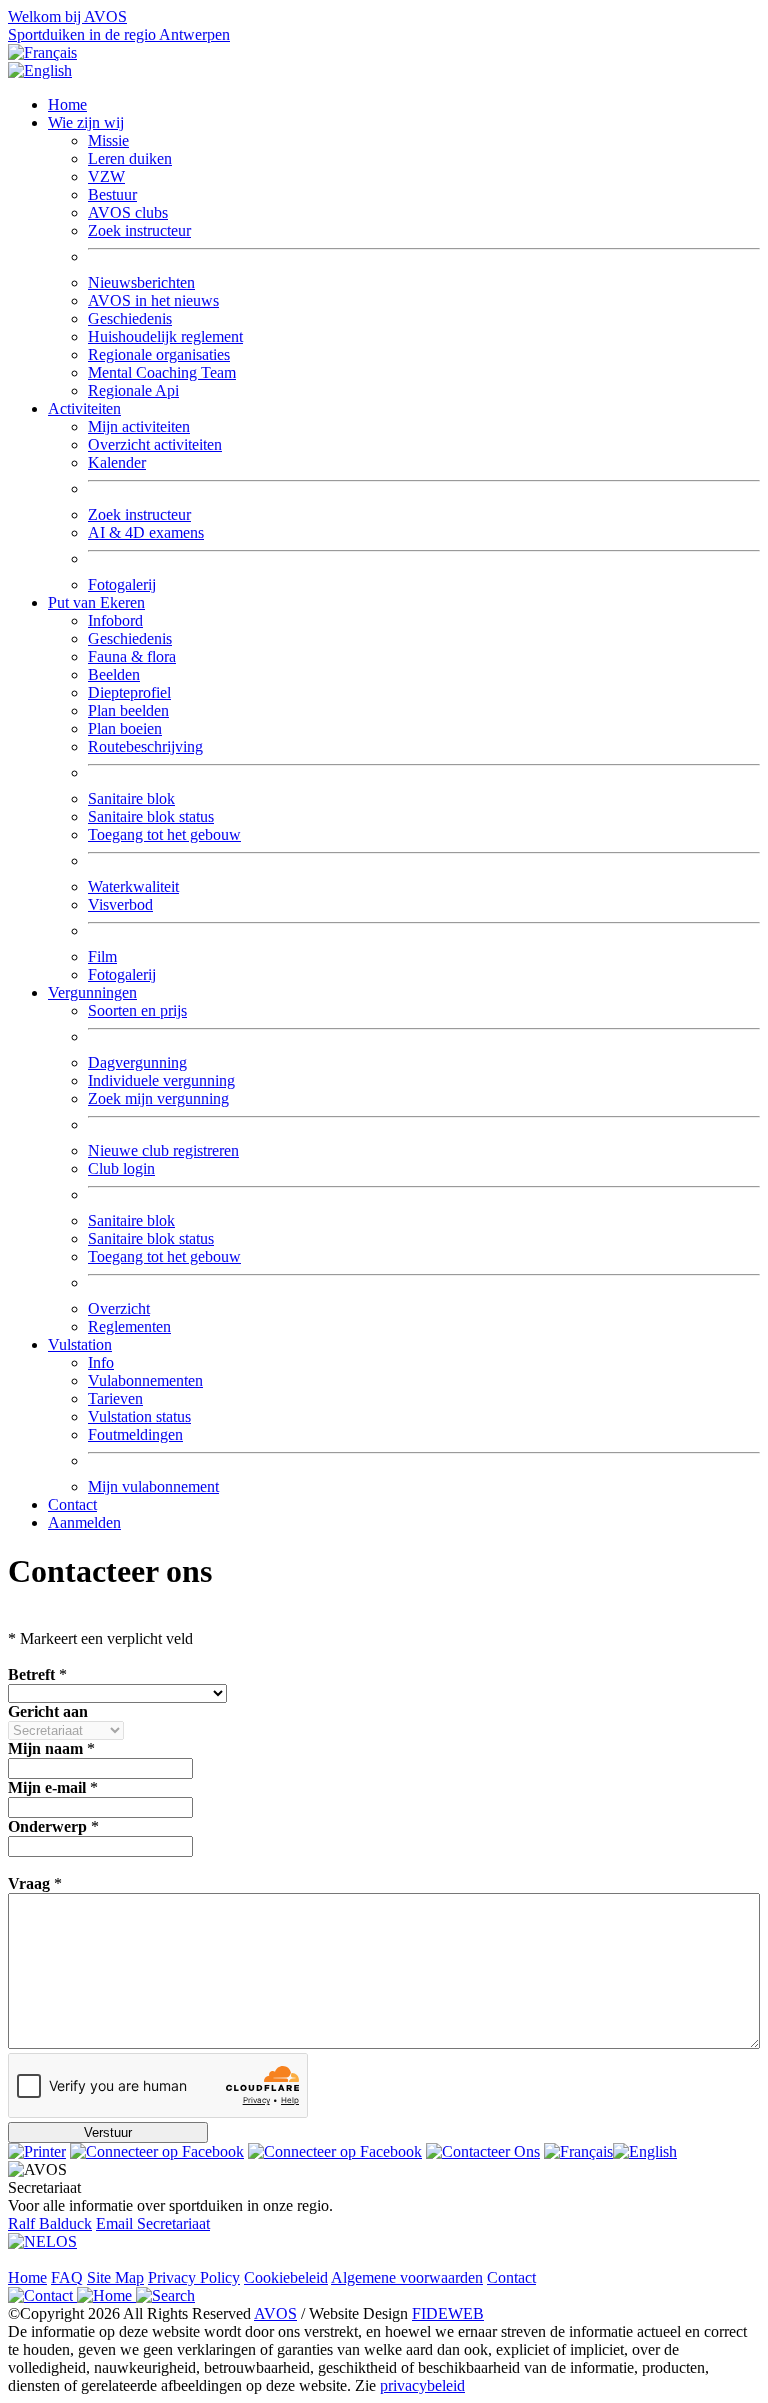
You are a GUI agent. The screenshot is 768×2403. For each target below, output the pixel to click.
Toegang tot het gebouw (164, 834)
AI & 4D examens (146, 532)
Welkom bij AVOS (67, 16)
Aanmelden (84, 1522)
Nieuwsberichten (141, 282)
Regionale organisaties (159, 354)
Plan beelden (128, 710)
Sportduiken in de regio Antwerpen (119, 34)
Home (67, 104)
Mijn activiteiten (139, 426)
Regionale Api (133, 390)
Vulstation (80, 1344)
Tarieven (115, 1398)
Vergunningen (92, 992)
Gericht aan (48, 1711)
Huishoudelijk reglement (165, 336)
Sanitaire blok (131, 798)
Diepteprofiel (129, 692)
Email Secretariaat (153, 2223)
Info (101, 1362)
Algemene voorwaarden (407, 2277)
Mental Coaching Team (162, 372)
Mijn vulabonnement (153, 1486)
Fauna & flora (132, 656)
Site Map (115, 2277)
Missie (108, 140)
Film (102, 956)
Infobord (115, 620)
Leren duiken (130, 158)
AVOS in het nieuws (153, 300)
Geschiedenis (130, 318)
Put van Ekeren (96, 602)
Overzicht (119, 1308)
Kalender (117, 462)
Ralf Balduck (50, 2223)
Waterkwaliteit (133, 886)
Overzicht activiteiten (155, 444)
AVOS (275, 2313)
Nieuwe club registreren (163, 1150)
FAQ (67, 2277)
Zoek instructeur (139, 230)
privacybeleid (422, 2385)
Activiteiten (84, 408)
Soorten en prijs (137, 1010)
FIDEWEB (448, 2313)
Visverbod (120, 904)
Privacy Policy (194, 2277)
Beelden (114, 674)
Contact (72, 1504)
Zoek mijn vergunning (158, 1098)
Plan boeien (125, 728)
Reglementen (129, 1326)
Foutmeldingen (135, 1434)
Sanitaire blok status (151, 816)
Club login (121, 1168)
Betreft (31, 1674)
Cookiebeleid (286, 2277)
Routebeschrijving (145, 746)
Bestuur (112, 194)
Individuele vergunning (161, 1080)
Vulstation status (139, 1416)
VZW (106, 176)
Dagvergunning (137, 1062)
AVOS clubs (128, 212)
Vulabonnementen (145, 1380)
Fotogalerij (122, 584)
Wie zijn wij (86, 122)
